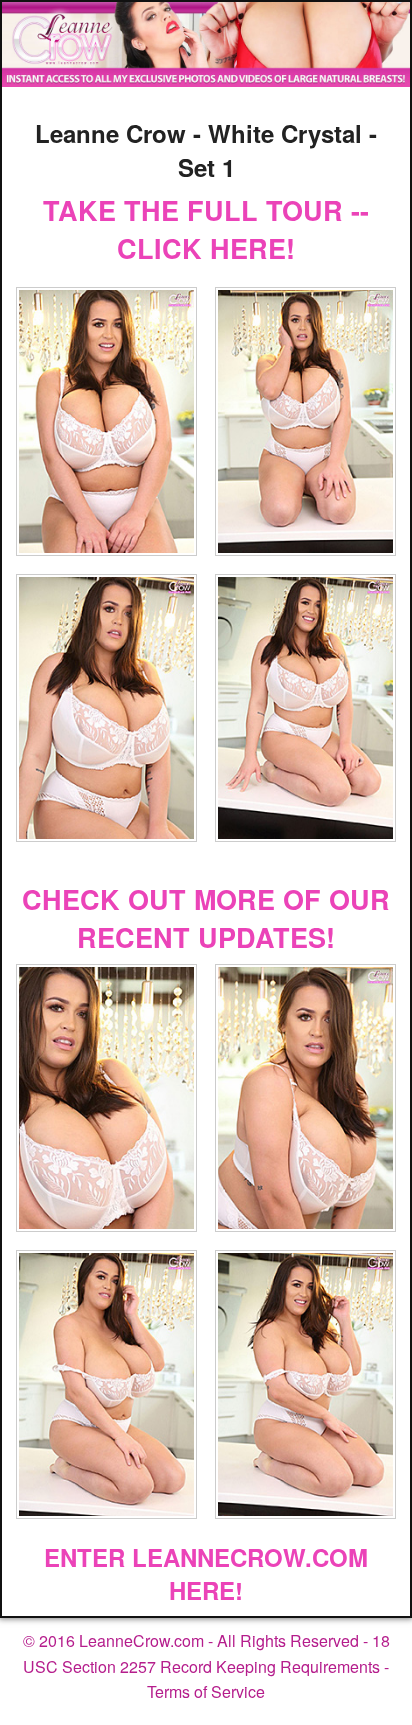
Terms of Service (206, 1691)
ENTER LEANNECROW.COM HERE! (206, 1574)
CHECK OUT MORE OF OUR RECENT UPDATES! (206, 918)
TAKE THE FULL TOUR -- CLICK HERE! (206, 229)
